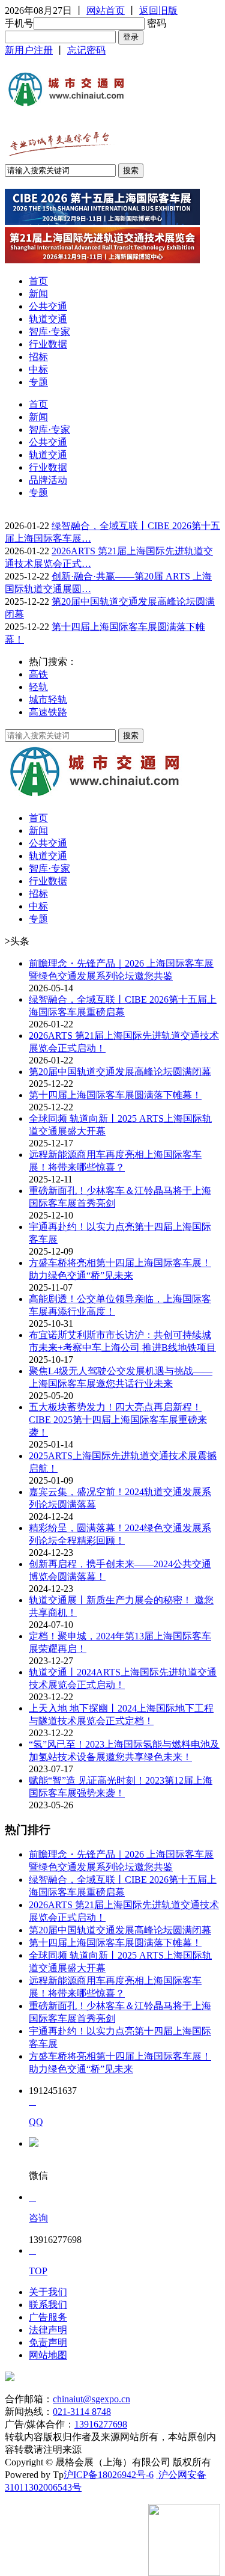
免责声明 (48, 2342)
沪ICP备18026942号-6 (109, 2475)
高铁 (38, 674)
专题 (38, 382)
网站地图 (48, 2355)
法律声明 (48, 2330)
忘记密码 (86, 50)
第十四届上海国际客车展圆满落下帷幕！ (115, 1095)
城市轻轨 (48, 699)
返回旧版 (158, 11)
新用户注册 (29, 50)
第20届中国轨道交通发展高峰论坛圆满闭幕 (120, 1072)
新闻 (38, 294)
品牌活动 (48, 480)
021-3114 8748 (82, 2412)
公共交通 (48, 306)
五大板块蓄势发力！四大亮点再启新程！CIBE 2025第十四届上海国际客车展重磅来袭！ (118, 1420)
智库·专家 (49, 332)
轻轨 (38, 687)
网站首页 (106, 11)
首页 (38, 281)
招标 (38, 357)
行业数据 (48, 344)
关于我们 (48, 2292)
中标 (38, 369)
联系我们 (48, 2305)
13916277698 (101, 2424)
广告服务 (48, 2317)
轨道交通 (48, 319)
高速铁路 (48, 712)
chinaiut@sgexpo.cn (91, 2399)
